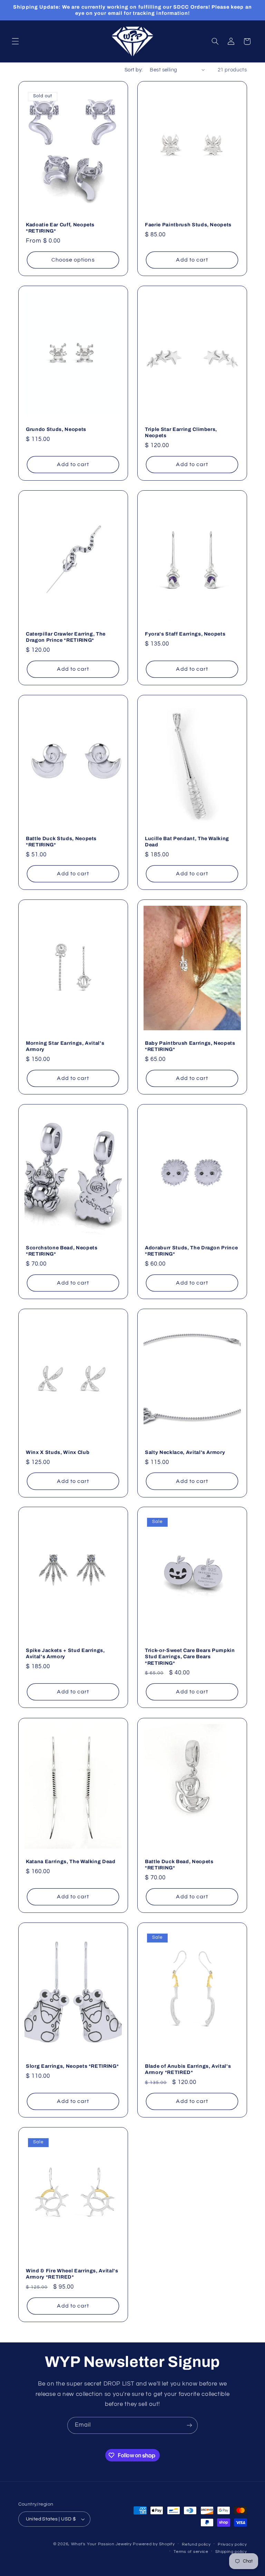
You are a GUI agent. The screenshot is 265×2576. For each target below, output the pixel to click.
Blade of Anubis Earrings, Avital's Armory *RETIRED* (188, 2069)
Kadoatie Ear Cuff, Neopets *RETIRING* (60, 228)
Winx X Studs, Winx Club (58, 1452)
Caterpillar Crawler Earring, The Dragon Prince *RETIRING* (66, 637)
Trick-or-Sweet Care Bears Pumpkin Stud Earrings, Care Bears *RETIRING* (190, 1657)
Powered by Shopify (154, 2544)
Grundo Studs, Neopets (56, 429)
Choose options (73, 260)
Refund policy (196, 2544)
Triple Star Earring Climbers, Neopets (181, 432)
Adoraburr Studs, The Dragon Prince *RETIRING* (191, 1251)
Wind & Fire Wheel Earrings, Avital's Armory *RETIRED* (72, 2273)
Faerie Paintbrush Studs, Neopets (188, 225)
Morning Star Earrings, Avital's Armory (65, 1046)
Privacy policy (232, 2544)
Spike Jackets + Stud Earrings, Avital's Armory (65, 1653)
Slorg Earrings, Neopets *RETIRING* (72, 2066)
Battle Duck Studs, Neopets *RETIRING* (61, 842)
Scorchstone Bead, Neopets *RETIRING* (62, 1251)
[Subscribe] (189, 2425)
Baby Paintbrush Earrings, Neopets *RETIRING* (190, 1046)
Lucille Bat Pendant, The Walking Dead (187, 842)
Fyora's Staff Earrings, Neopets (185, 634)
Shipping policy (231, 2552)
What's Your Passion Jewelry (101, 2544)
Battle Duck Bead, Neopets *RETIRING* (179, 1865)
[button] (15, 41)
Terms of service (191, 2552)
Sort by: (134, 70)
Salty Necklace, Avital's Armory (185, 1452)
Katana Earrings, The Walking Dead (71, 1861)
